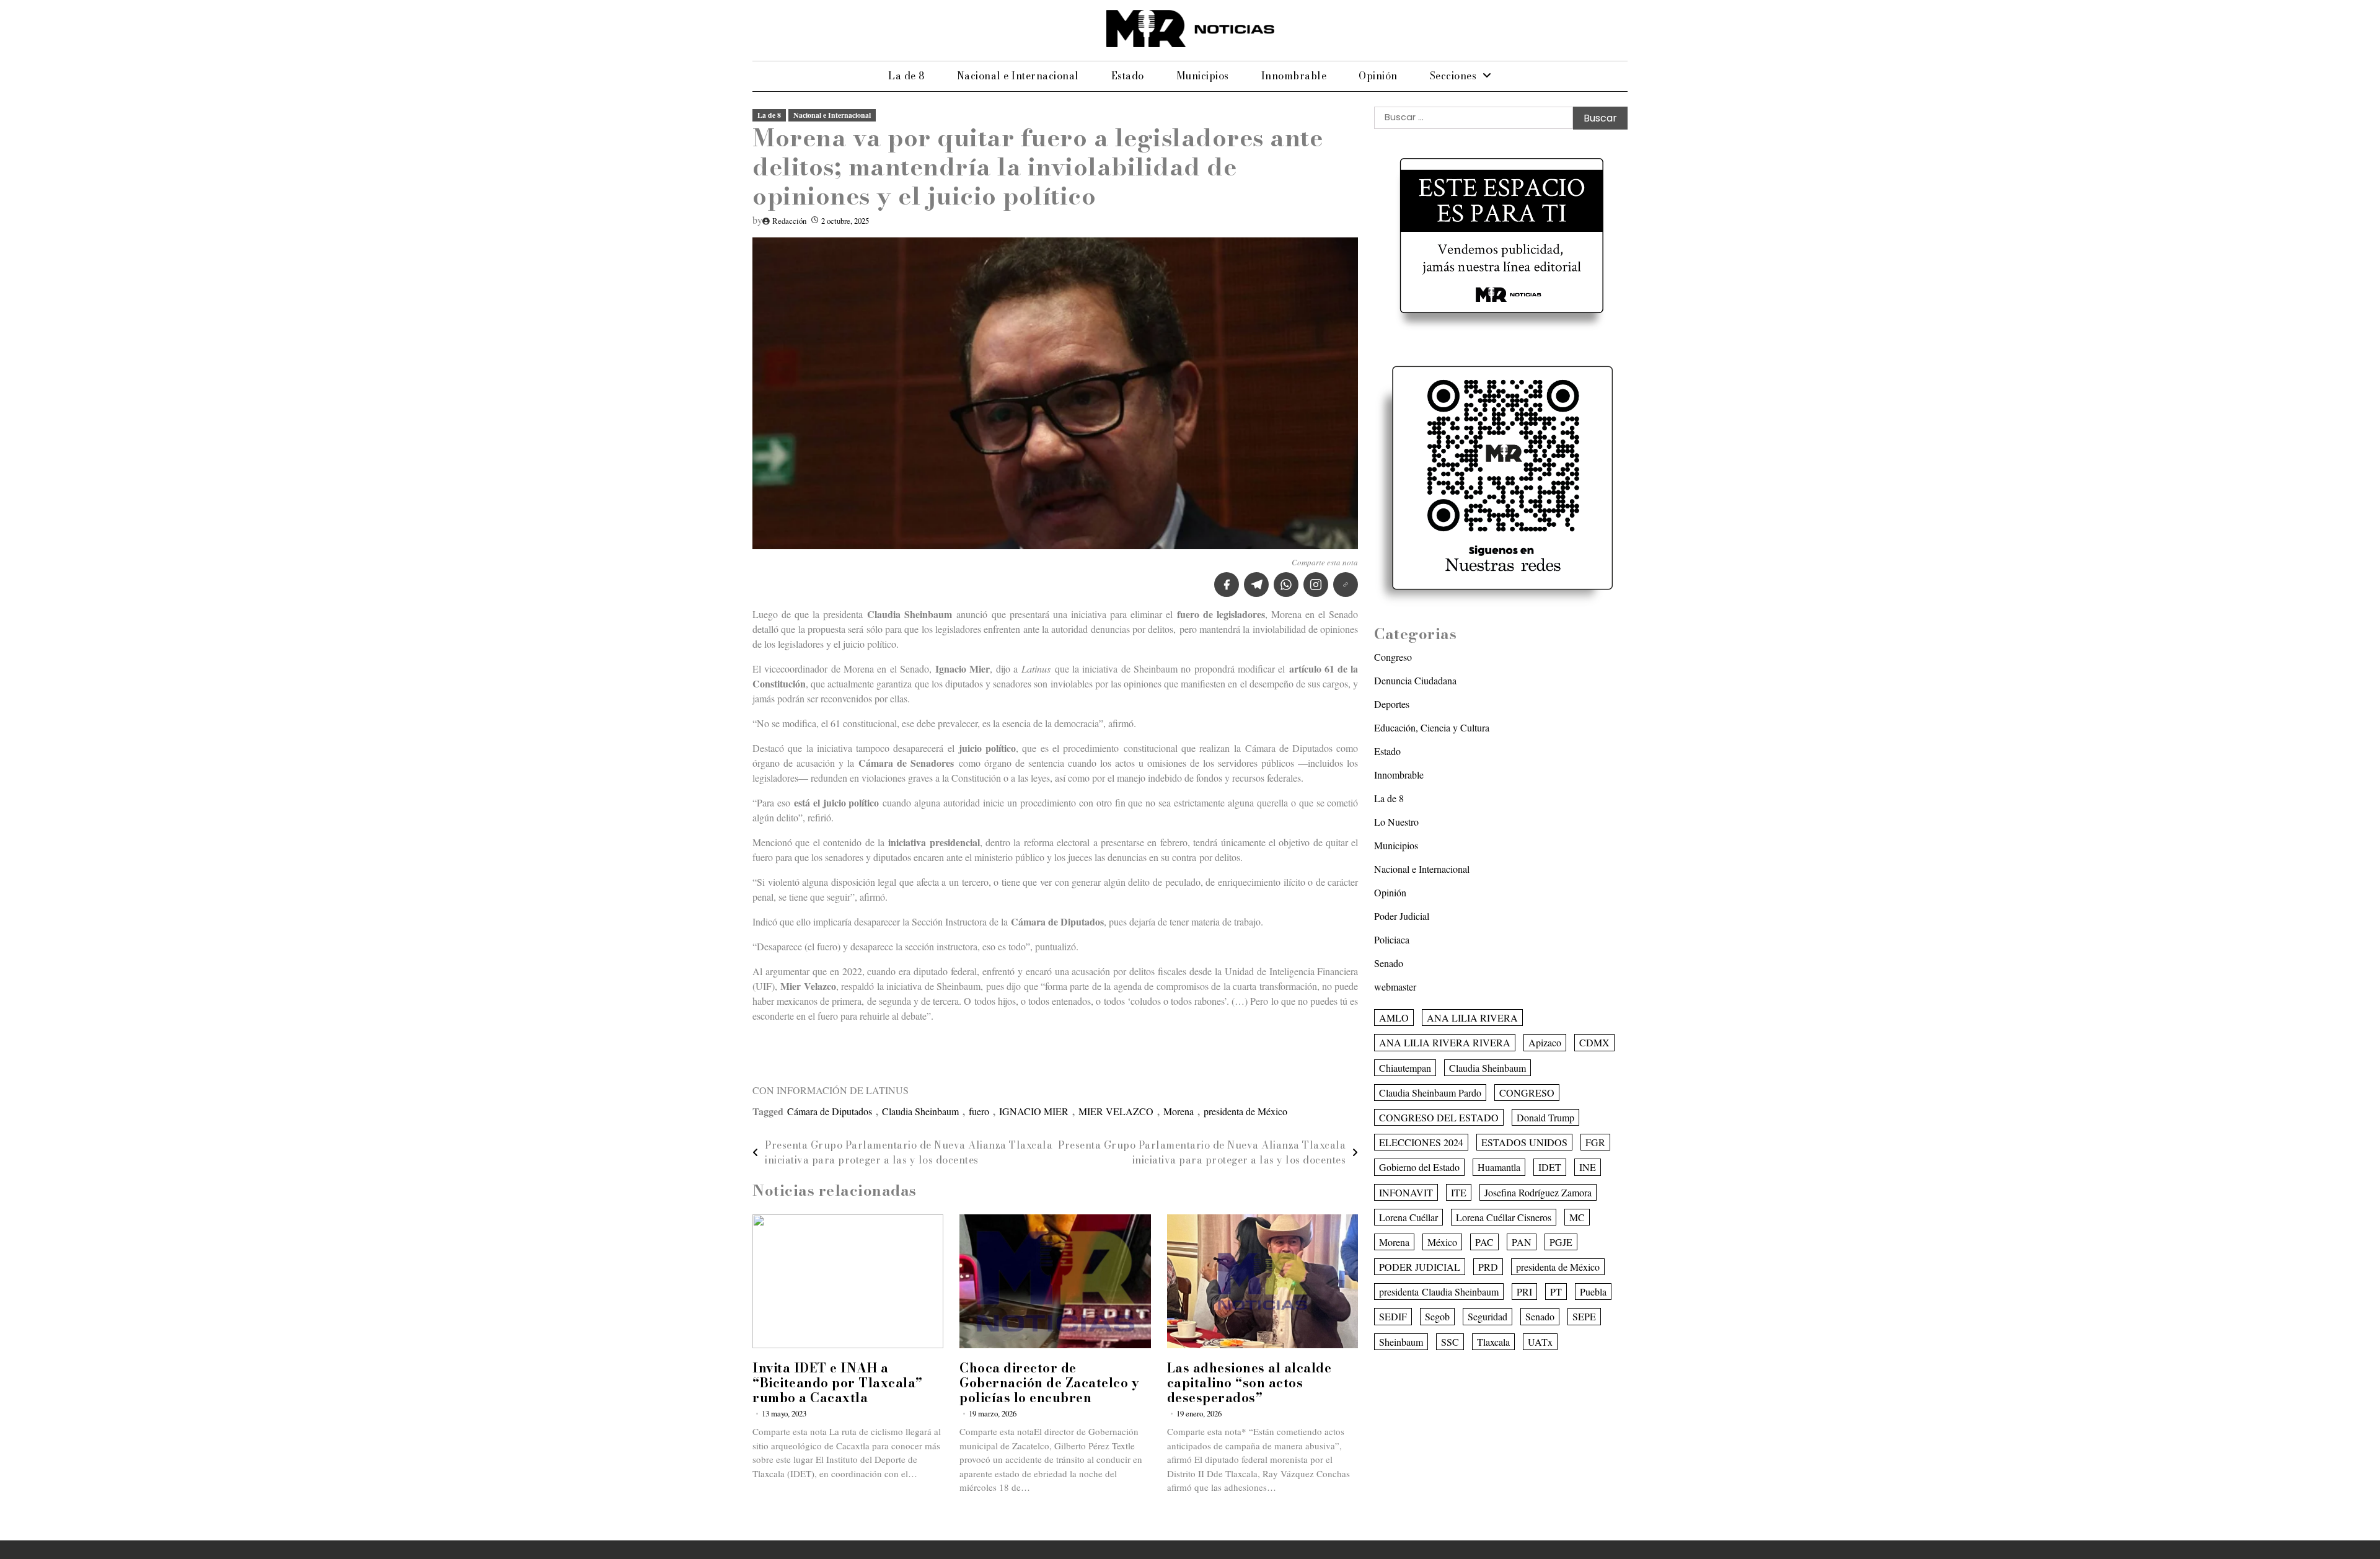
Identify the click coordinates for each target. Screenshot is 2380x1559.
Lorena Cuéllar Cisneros (1504, 1217)
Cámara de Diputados (830, 1111)
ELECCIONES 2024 (1421, 1142)
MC (1577, 1217)
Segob (1437, 1316)
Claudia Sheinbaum (920, 1111)
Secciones (1453, 76)
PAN (1522, 1242)
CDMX (1594, 1042)
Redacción (789, 221)
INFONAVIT (1406, 1192)
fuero (979, 1111)
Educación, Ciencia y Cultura (1432, 727)
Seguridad (1487, 1316)
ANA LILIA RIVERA (1472, 1018)
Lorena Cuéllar (1408, 1217)
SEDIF (1393, 1316)
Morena (1179, 1111)
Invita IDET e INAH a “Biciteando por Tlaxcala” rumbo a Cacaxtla (838, 1383)
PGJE (1561, 1242)
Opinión (1378, 76)
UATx (1540, 1341)
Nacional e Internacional (1018, 76)
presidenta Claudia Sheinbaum (1439, 1292)
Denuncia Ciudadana (1415, 680)
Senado (1389, 963)
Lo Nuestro (1396, 822)
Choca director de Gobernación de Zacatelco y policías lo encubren (1049, 1383)
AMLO (1394, 1018)
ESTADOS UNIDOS (1524, 1142)
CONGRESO (1527, 1092)
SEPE (1584, 1316)
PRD (1488, 1267)
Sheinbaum (1401, 1341)
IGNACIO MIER (1034, 1111)
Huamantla (1499, 1167)
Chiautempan (1405, 1067)
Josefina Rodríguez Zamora (1538, 1192)
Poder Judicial (1402, 916)
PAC (1484, 1242)
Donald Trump (1545, 1117)
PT (1556, 1292)
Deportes (1392, 704)
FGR (1595, 1142)
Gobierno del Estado (1419, 1167)
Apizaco (1545, 1042)
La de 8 (906, 76)
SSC (1450, 1341)
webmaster (1395, 987)
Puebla (1593, 1292)
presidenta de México (1245, 1111)
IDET (1550, 1167)
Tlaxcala (1493, 1341)
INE (1588, 1167)
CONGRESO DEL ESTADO (1439, 1117)
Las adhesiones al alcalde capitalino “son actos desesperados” (1249, 1383)
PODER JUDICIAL (1420, 1267)
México (1442, 1242)
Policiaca (1392, 939)
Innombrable (1294, 76)
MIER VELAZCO (1116, 1111)
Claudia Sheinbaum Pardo (1430, 1092)
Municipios (1203, 76)
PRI (1524, 1292)
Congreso (1393, 657)
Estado (1128, 76)
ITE (1459, 1192)
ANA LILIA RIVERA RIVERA (1445, 1042)
